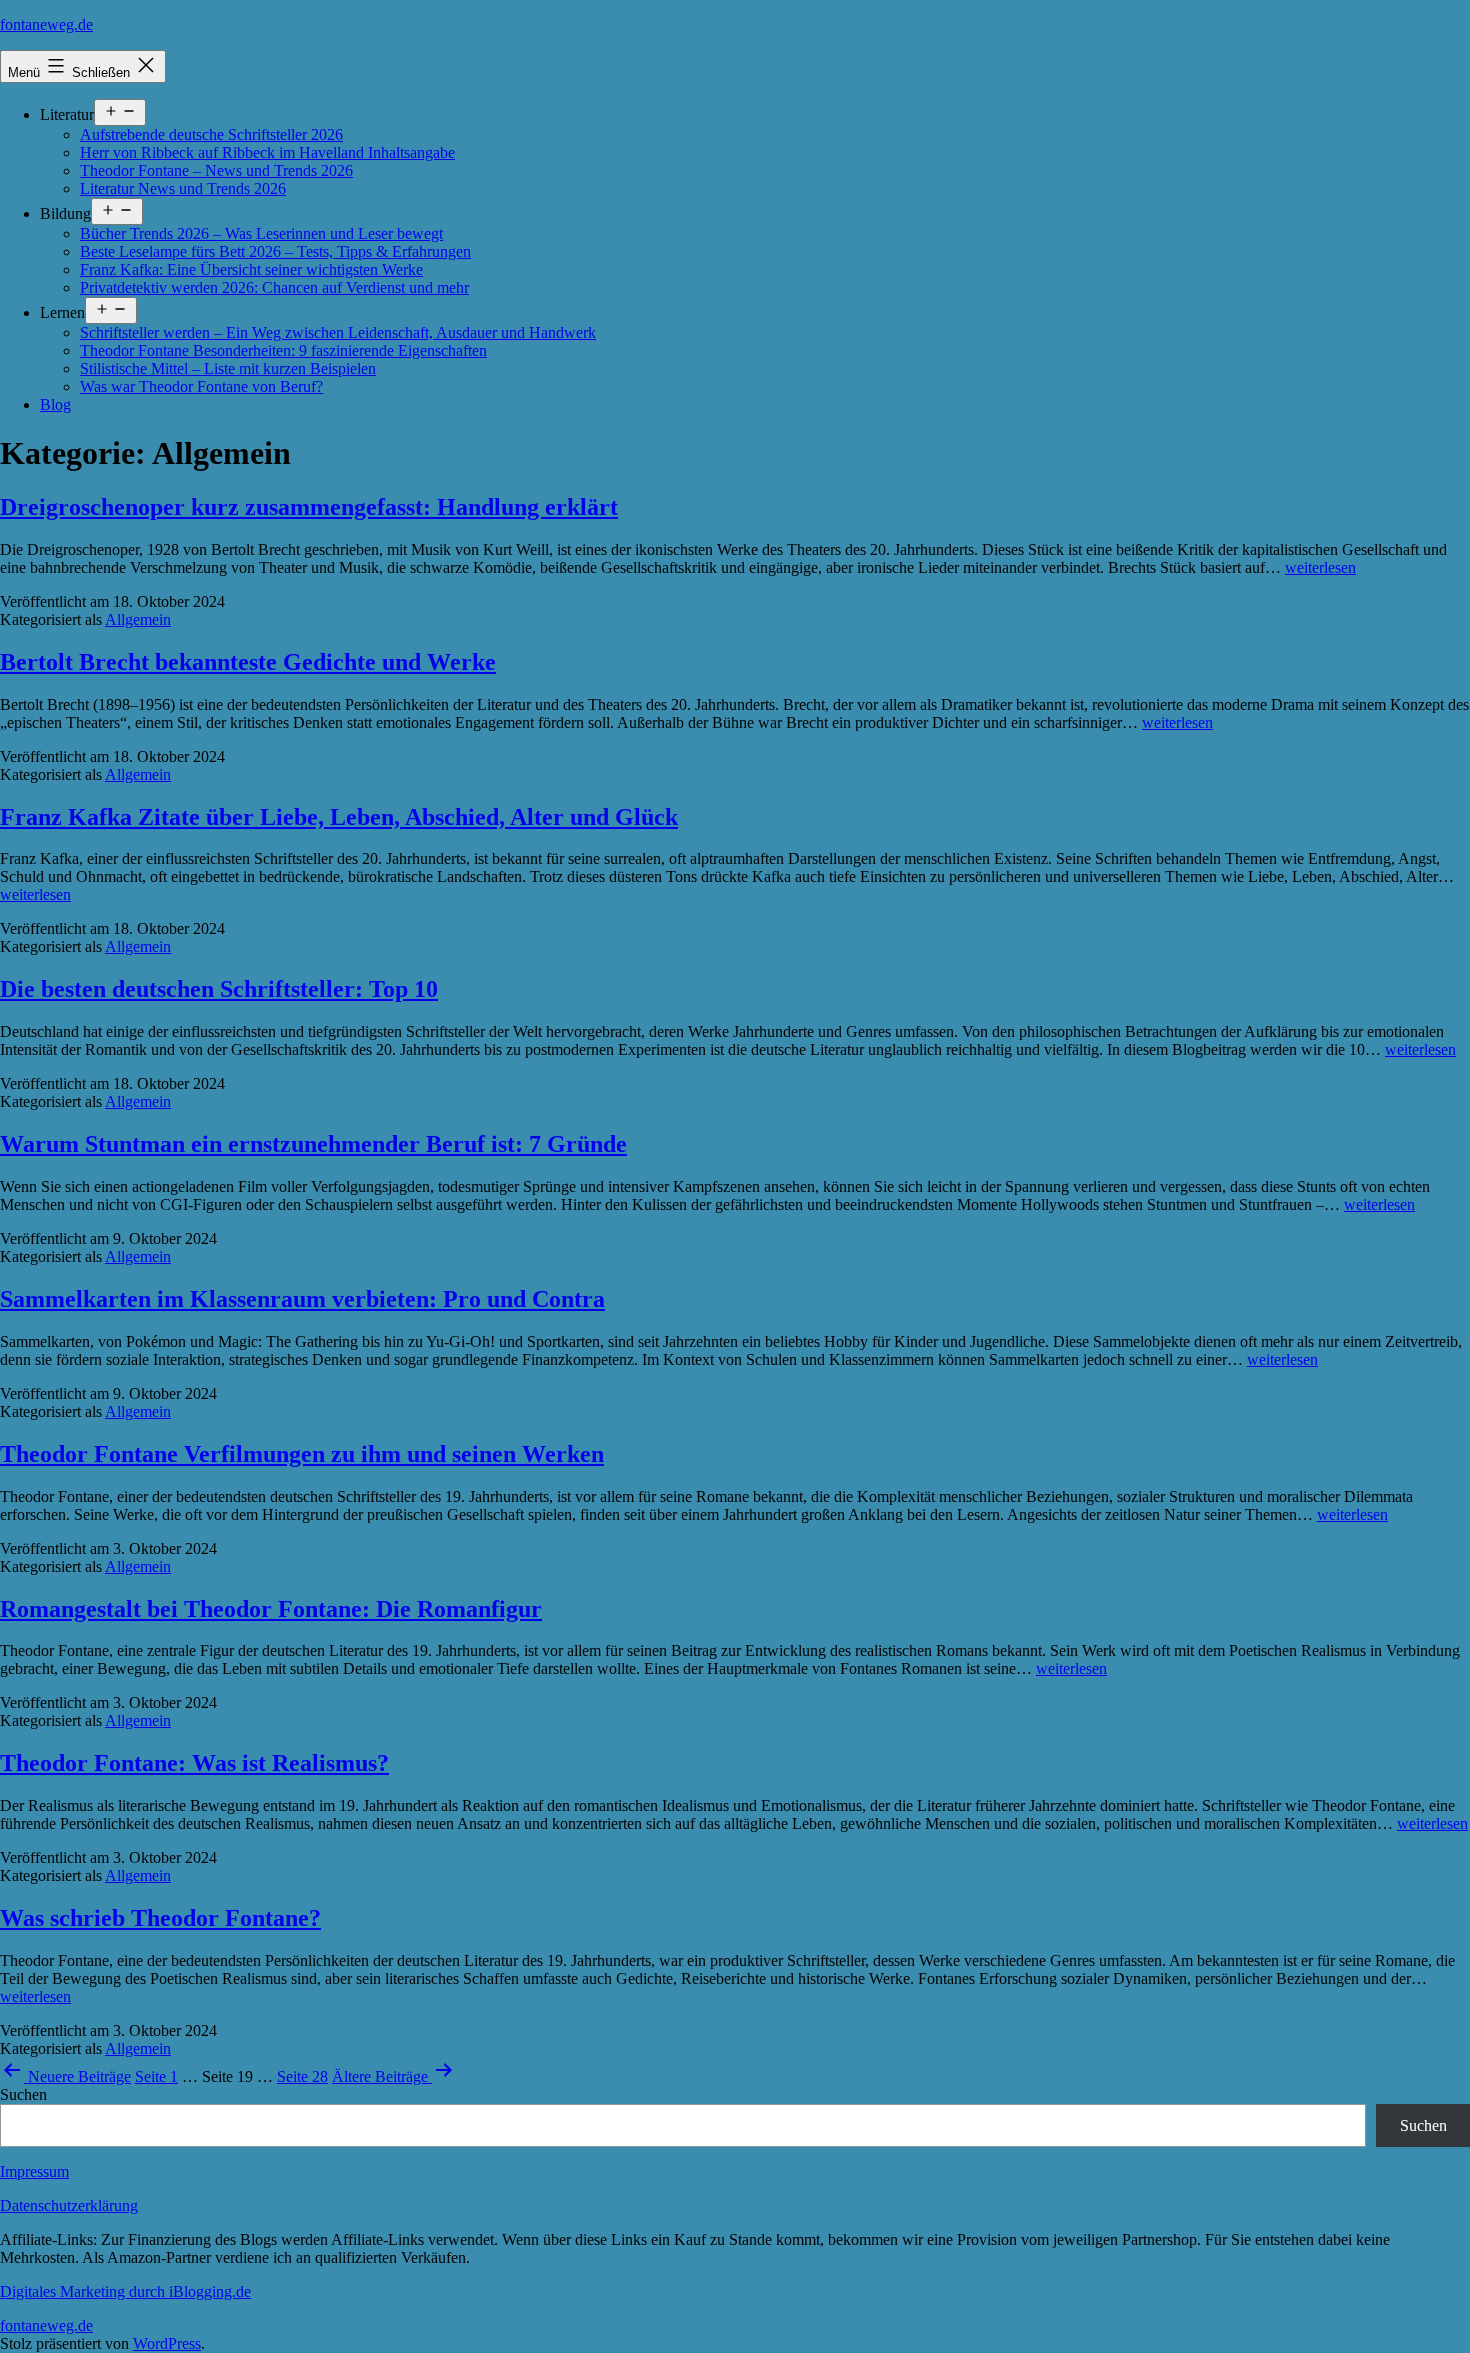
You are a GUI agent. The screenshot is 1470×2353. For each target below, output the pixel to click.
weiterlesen (1320, 567)
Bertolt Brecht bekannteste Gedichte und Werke (248, 662)
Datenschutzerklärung (69, 2205)
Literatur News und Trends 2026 (183, 188)
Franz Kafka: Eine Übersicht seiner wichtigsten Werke (251, 269)
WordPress (167, 2343)
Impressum (34, 2171)
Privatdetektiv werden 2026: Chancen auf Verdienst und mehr (274, 287)
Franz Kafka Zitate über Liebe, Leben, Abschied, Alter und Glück (339, 817)
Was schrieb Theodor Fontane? (160, 1918)
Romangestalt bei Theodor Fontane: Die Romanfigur (271, 1609)
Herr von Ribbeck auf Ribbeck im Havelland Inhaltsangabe (267, 152)
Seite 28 (302, 2076)
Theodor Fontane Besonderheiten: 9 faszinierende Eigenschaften (283, 350)
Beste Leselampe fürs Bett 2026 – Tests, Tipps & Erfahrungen (275, 251)
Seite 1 (156, 2076)
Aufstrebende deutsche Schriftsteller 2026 (211, 134)
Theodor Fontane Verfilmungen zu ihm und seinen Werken (302, 1454)
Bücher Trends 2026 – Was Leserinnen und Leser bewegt (261, 233)
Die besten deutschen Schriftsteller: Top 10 (219, 989)
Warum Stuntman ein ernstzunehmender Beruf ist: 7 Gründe (313, 1144)
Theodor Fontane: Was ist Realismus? (194, 1763)
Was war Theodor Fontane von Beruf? (201, 386)
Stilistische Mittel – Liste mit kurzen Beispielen (228, 368)
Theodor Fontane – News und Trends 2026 (216, 170)
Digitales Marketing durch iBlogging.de (125, 2291)
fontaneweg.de (46, 24)
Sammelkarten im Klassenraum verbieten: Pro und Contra (302, 1299)
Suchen (23, 2094)
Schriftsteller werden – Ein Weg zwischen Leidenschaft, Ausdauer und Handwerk (338, 332)
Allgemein (138, 619)
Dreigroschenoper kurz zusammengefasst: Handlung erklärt (309, 507)
